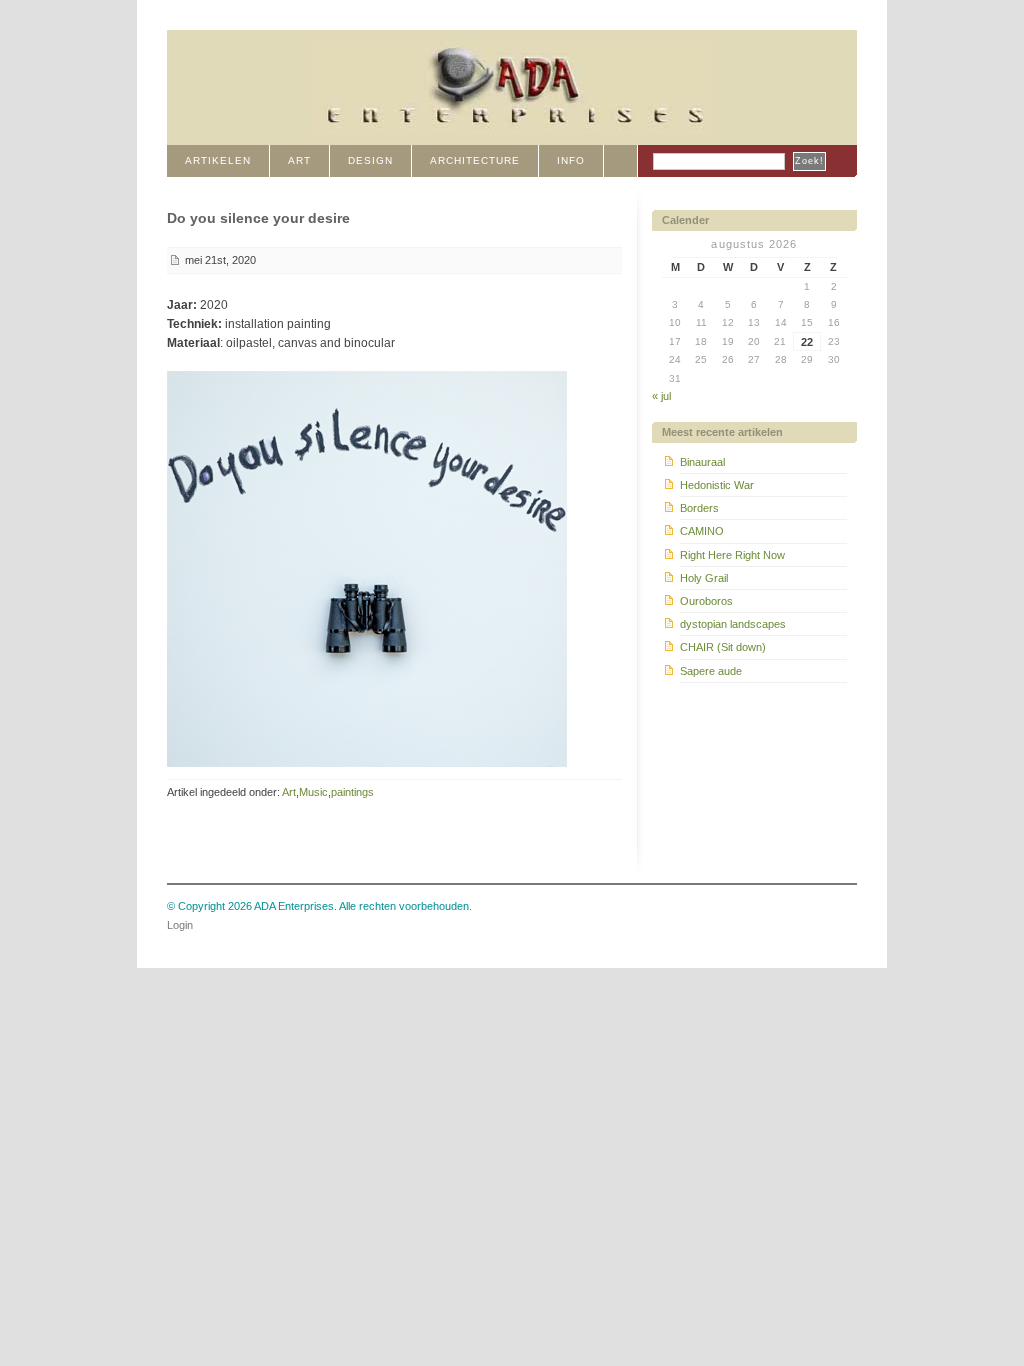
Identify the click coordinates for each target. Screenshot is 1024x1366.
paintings (352, 792)
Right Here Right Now (732, 555)
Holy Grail (704, 578)
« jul (661, 396)
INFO (571, 160)
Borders (699, 508)
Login (180, 925)
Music (313, 792)
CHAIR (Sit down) (723, 647)
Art (289, 792)
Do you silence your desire (258, 218)
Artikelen (218, 160)
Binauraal (702, 462)
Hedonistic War (717, 485)
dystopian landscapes (733, 624)
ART (299, 160)
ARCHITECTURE (475, 160)
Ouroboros (706, 601)
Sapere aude (711, 671)
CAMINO (702, 531)
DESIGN (370, 160)
